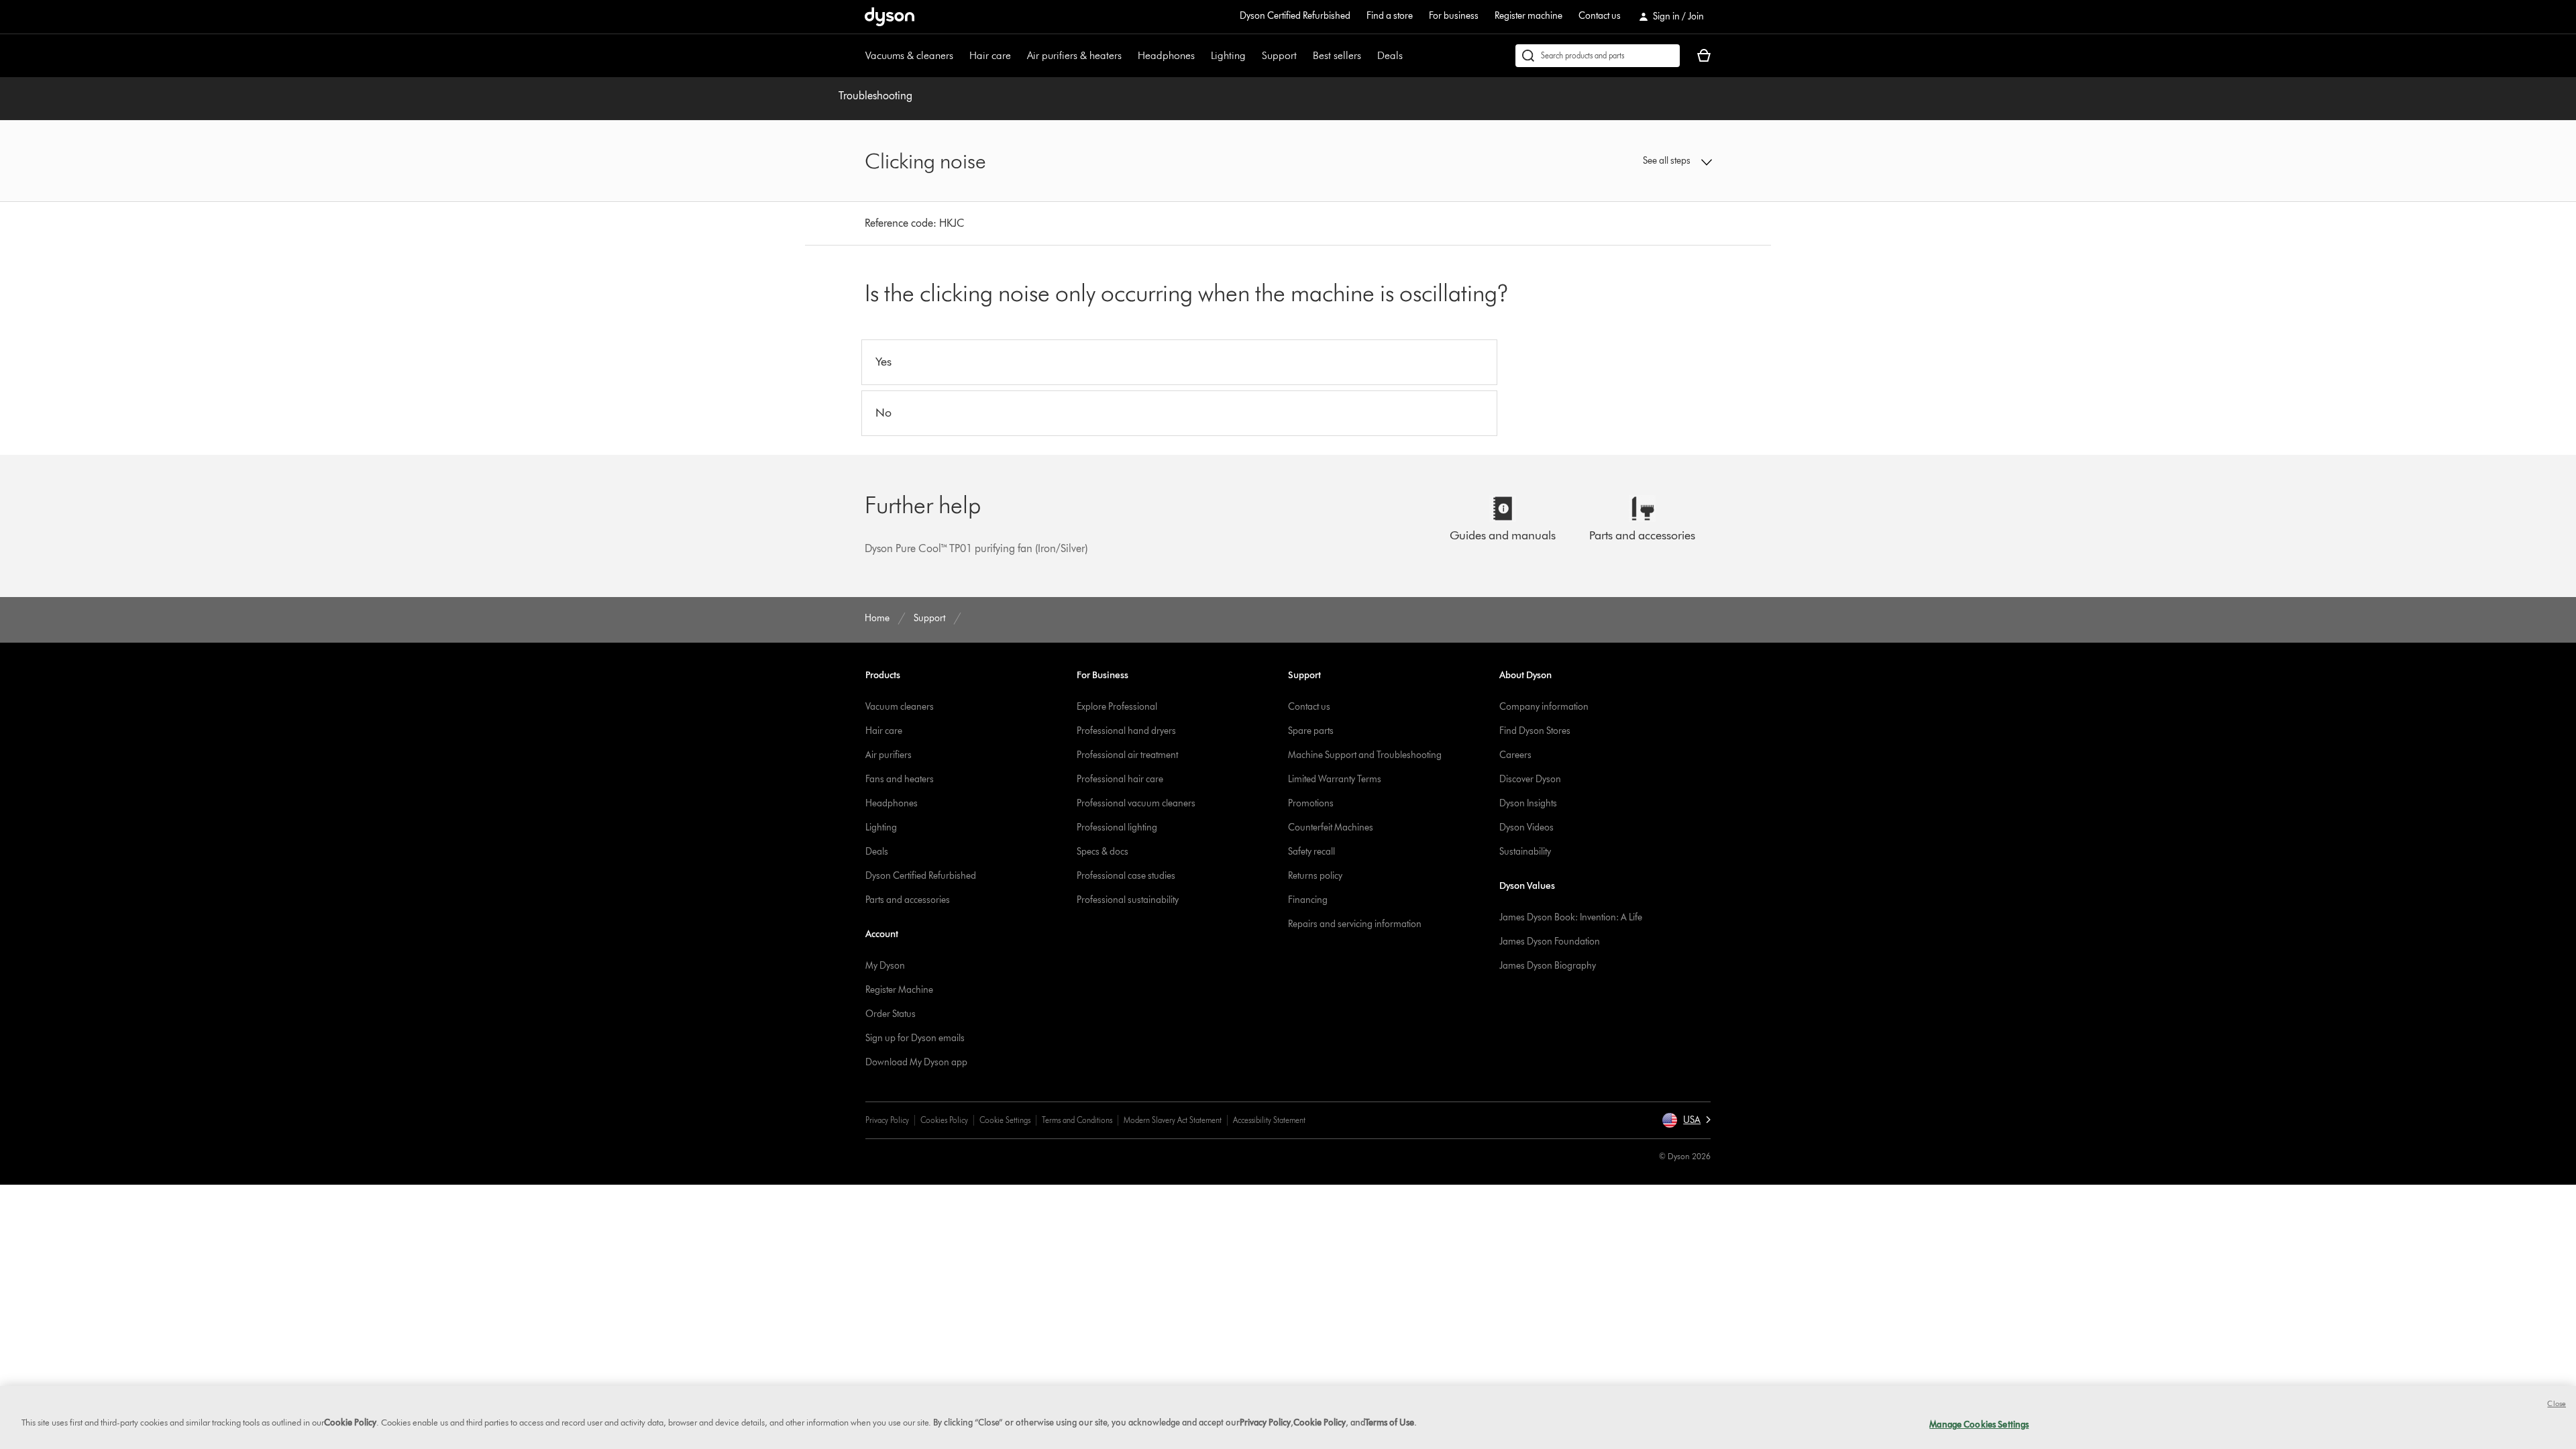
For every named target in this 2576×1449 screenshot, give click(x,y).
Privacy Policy (887, 1120)
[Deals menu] (1409, 56)
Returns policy (1315, 876)
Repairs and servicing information (1355, 924)
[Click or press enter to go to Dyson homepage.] (890, 17)
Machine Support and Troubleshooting (1365, 755)
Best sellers (1337, 55)
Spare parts (1311, 731)
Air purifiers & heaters (1074, 55)
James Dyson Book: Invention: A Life (1571, 917)
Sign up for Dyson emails (915, 1038)
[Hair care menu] (1018, 56)
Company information (1544, 707)
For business (1454, 16)
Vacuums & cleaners (909, 55)
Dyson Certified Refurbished (1295, 16)
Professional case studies (1126, 876)
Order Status (891, 1014)
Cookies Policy (944, 1120)
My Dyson (885, 966)
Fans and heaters (900, 779)
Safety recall (1311, 852)
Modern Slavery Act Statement (1173, 1120)
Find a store (1390, 16)
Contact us (1600, 16)
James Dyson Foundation (1550, 942)
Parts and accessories (908, 900)
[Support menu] (1303, 56)
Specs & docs (1103, 852)
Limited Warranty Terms (1335, 779)
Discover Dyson (1530, 779)
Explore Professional (1117, 707)
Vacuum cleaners (900, 707)
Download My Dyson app (916, 1062)
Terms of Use (1390, 1422)
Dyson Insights (1528, 803)
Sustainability (1525, 852)
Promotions (1311, 803)
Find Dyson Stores (1535, 731)
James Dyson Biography (1548, 966)
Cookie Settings (1005, 1120)
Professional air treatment (1127, 755)
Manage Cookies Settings (1979, 1424)
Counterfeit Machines (1331, 827)
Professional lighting (1117, 827)
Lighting (1228, 55)
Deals (1390, 55)
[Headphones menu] (1201, 56)
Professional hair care (1120, 779)
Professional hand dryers (1126, 731)
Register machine (1528, 16)
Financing (1308, 900)
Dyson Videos (1526, 827)
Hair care (990, 55)
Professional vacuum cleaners (1136, 803)
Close (2557, 1403)
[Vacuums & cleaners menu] (960, 56)
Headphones (1166, 55)
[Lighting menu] (1252, 56)
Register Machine (899, 990)
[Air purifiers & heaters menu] (1128, 56)
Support (1279, 55)
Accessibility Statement (1269, 1120)
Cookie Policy (350, 1422)
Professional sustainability (1128, 900)
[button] (1614, 161)
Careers (1515, 755)
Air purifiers (889, 755)
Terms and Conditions (1077, 1120)
